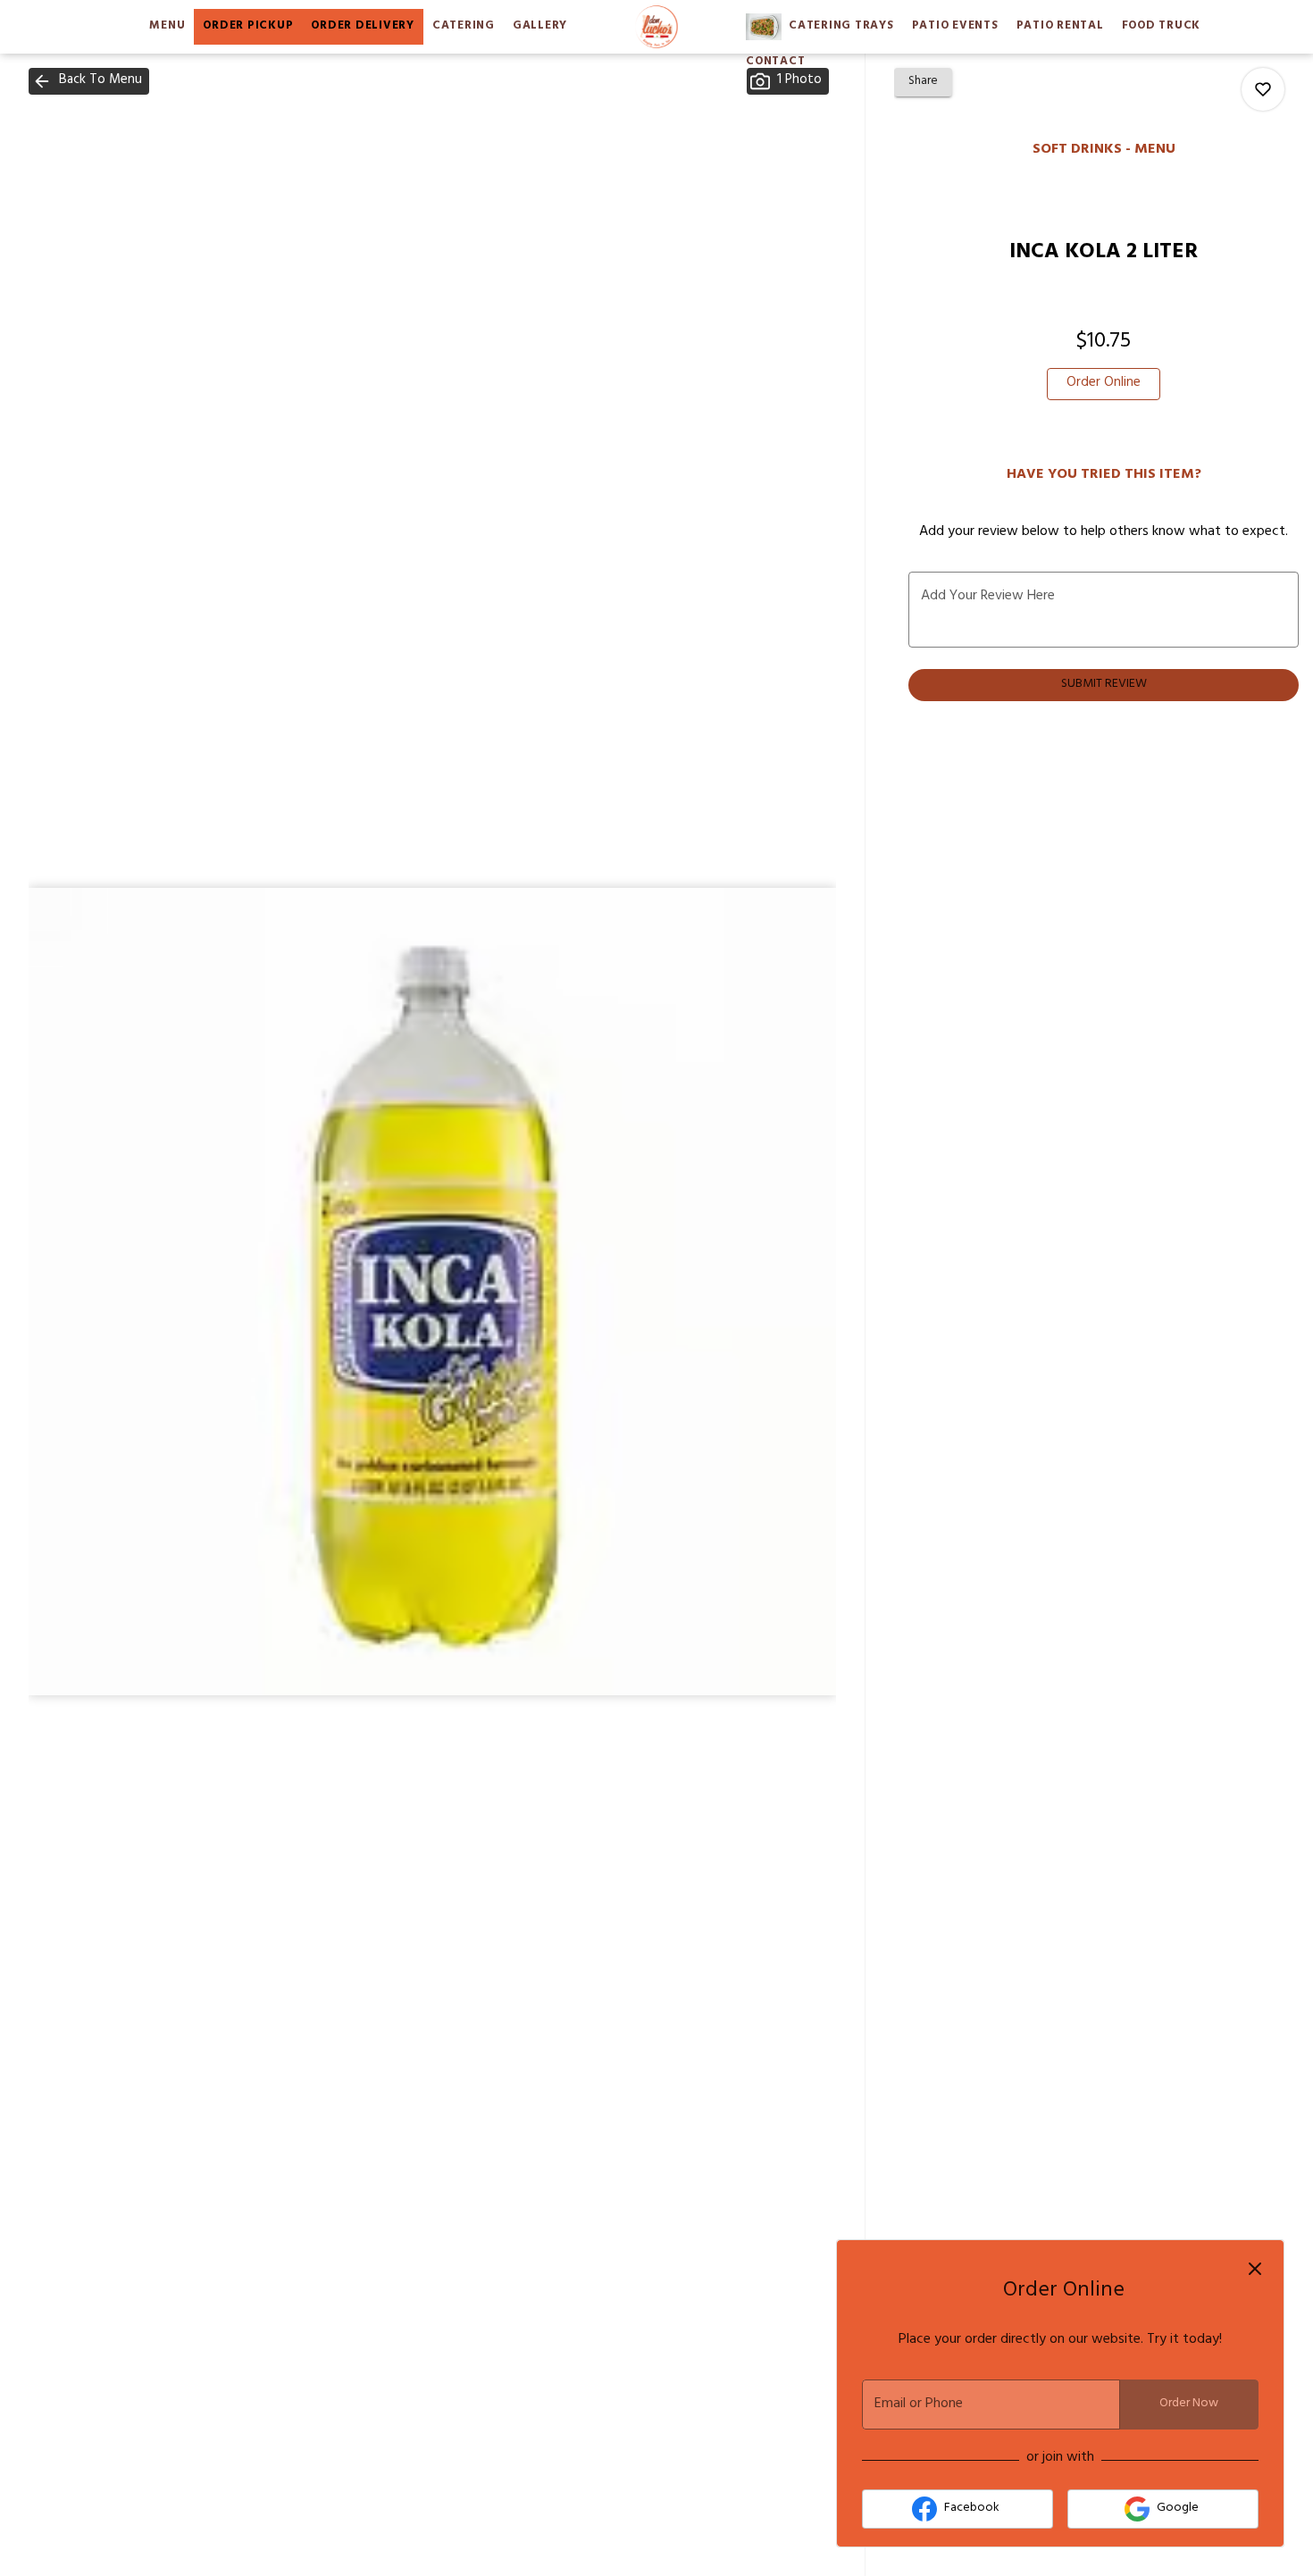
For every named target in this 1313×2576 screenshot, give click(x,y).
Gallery (540, 27)
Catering (464, 27)
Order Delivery (363, 27)
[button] (89, 81)
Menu (167, 27)
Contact (775, 63)
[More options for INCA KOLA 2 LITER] (1263, 89)
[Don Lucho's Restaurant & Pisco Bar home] (656, 27)
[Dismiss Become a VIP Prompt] (1255, 2269)
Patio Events (955, 27)
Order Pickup (248, 27)
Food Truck (1162, 27)
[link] (1104, 384)
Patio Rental (1060, 27)
